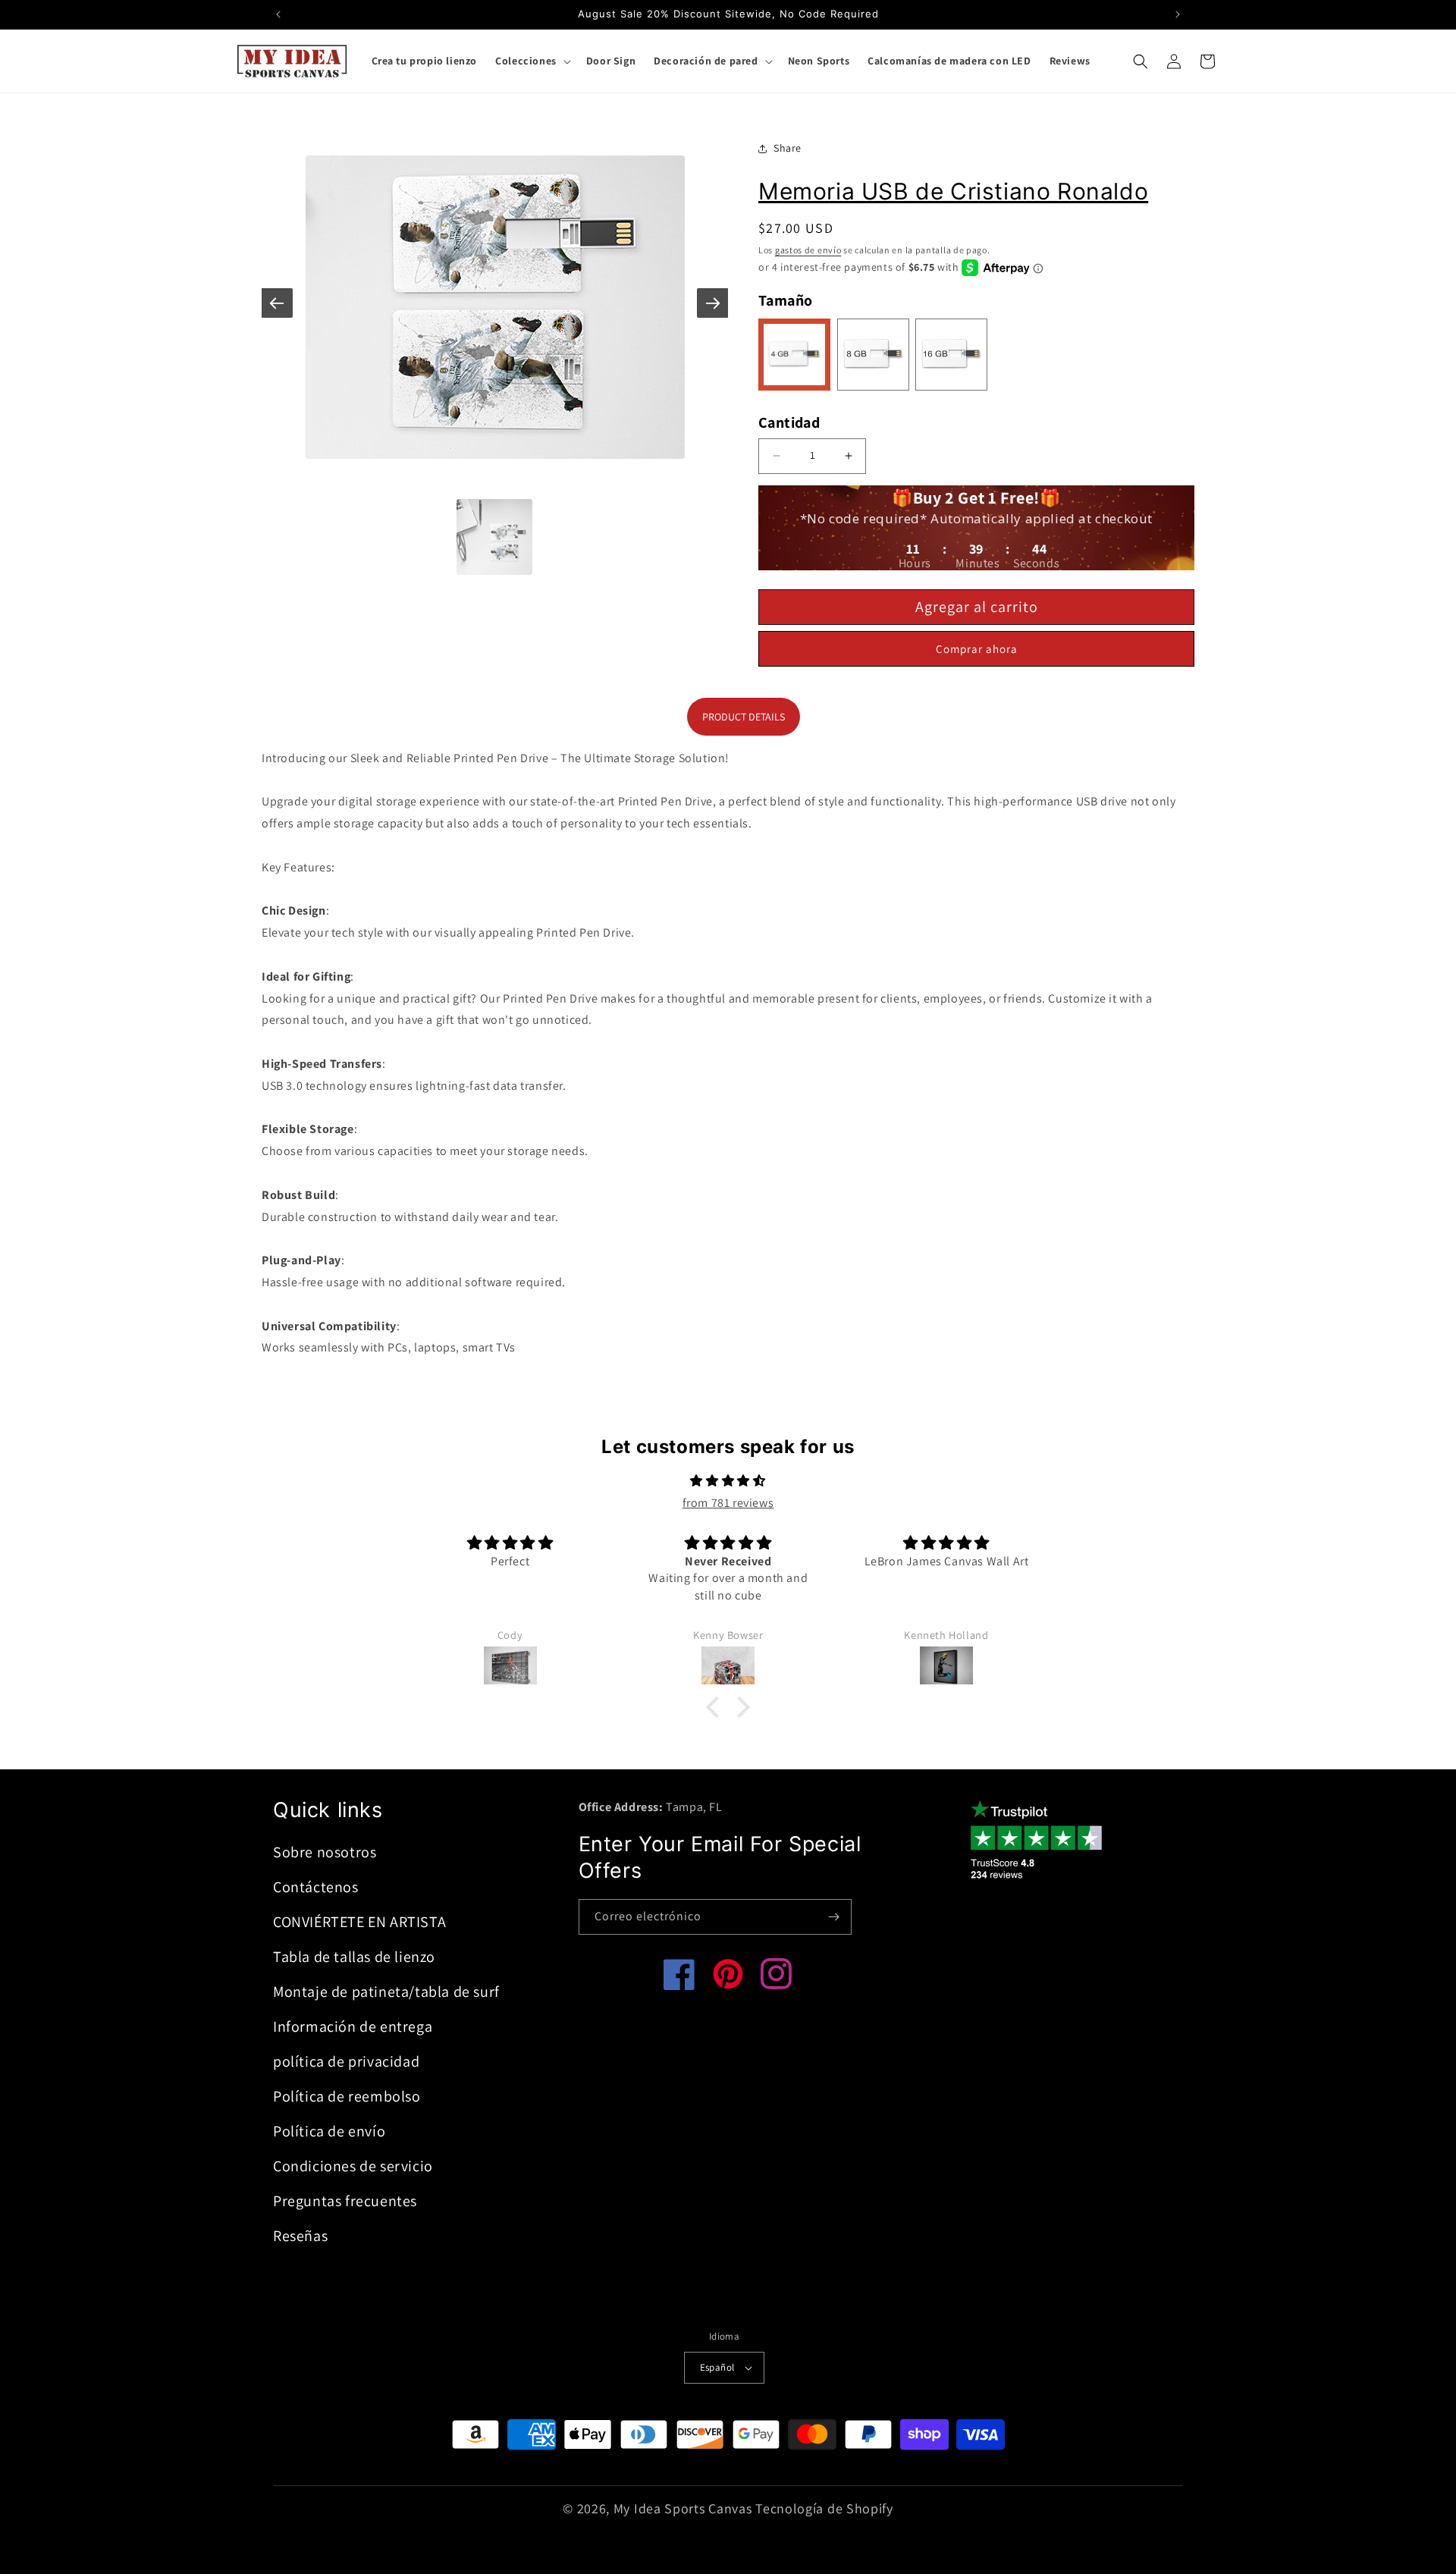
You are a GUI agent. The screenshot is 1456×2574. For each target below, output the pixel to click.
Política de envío (329, 2131)
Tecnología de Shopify (824, 2508)
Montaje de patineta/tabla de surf (386, 1992)
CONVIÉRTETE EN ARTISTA (359, 1922)
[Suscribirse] (834, 1917)
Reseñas (300, 2236)
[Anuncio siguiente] (1178, 14)
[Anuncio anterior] (278, 14)
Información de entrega (353, 2026)
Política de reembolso (347, 2096)
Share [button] (788, 148)
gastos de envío (808, 250)
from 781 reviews (728, 1503)
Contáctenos (316, 1887)
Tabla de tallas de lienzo (354, 1957)
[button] (532, 61)
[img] (728, 1481)
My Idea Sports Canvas (683, 2508)
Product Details (744, 717)
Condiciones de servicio (353, 2166)
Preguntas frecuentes (345, 2201)
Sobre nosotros (325, 1852)
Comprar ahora (977, 649)
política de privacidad (346, 2061)
